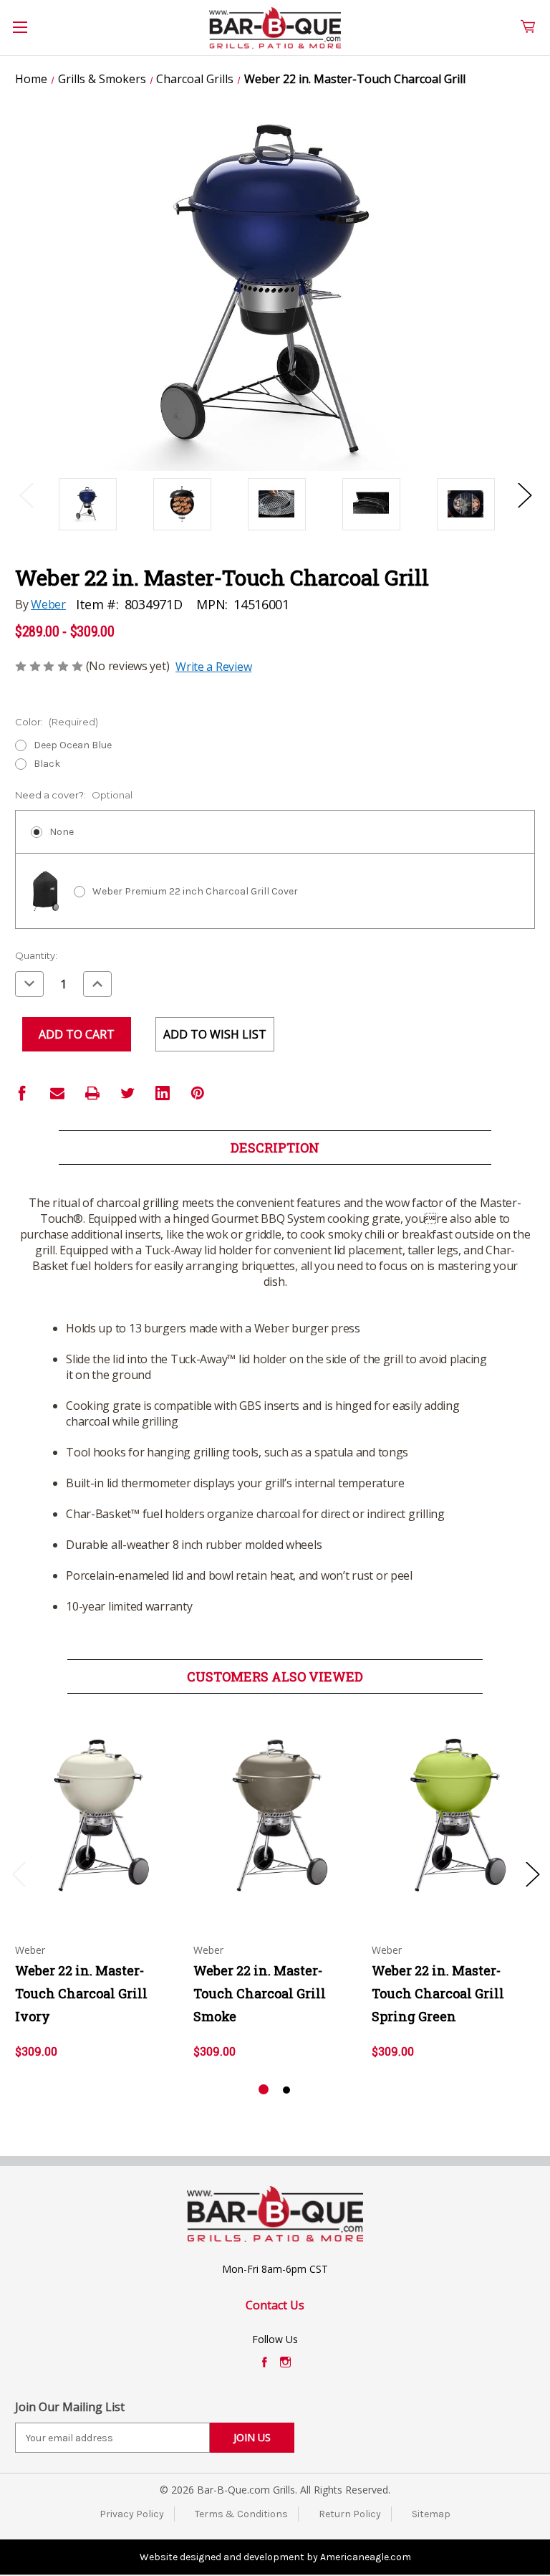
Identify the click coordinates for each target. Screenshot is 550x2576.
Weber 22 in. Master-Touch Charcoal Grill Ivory (81, 1993)
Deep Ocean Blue (73, 745)
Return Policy (350, 2514)
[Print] (92, 1093)
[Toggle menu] (28, 35)
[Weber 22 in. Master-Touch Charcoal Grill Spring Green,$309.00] (453, 1816)
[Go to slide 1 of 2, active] (264, 2090)
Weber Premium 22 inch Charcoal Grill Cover (195, 891)
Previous (26, 494)
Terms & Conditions (241, 2514)
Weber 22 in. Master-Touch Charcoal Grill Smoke (260, 1993)
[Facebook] (22, 1093)
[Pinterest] (198, 1093)
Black (47, 764)
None (62, 832)
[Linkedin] (163, 1093)
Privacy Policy (132, 2514)
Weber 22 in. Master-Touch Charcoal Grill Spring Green (438, 1993)
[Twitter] (127, 1093)
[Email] (57, 1093)
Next (524, 494)
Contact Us (275, 2305)
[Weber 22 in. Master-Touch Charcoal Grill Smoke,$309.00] (275, 1816)
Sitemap (431, 2514)
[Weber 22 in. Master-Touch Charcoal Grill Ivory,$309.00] (97, 1816)
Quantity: (36, 955)
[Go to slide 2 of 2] (286, 2090)
